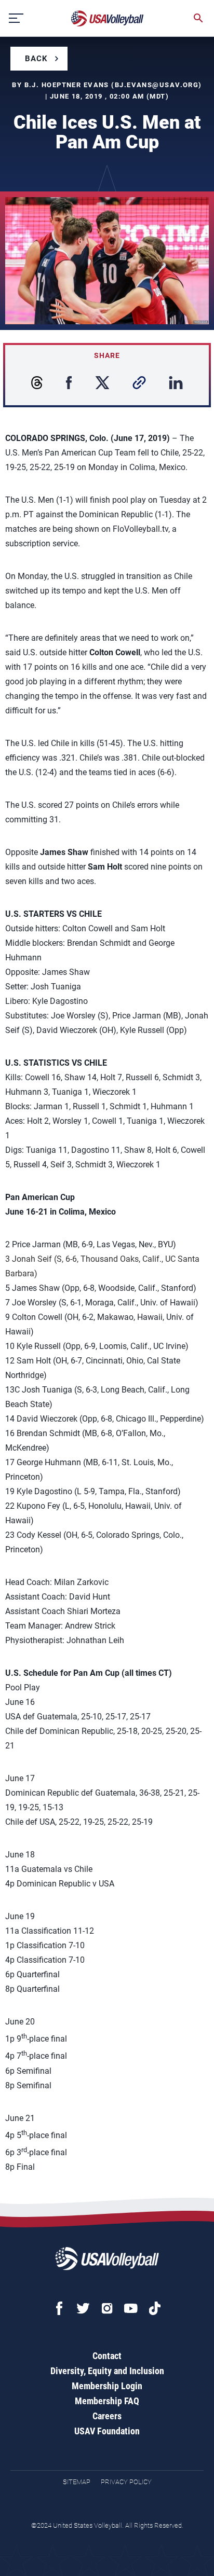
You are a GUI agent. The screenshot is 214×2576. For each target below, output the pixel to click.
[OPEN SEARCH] (198, 18)
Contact (107, 2356)
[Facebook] (59, 2308)
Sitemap (77, 2482)
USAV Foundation (107, 2431)
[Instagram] (107, 2308)
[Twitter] (83, 2308)
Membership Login (107, 2386)
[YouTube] (131, 2308)
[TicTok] (155, 2308)
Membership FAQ (107, 2401)
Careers (107, 2416)
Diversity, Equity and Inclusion (107, 2371)
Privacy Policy (126, 2482)
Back (36, 59)
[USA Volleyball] (108, 18)
